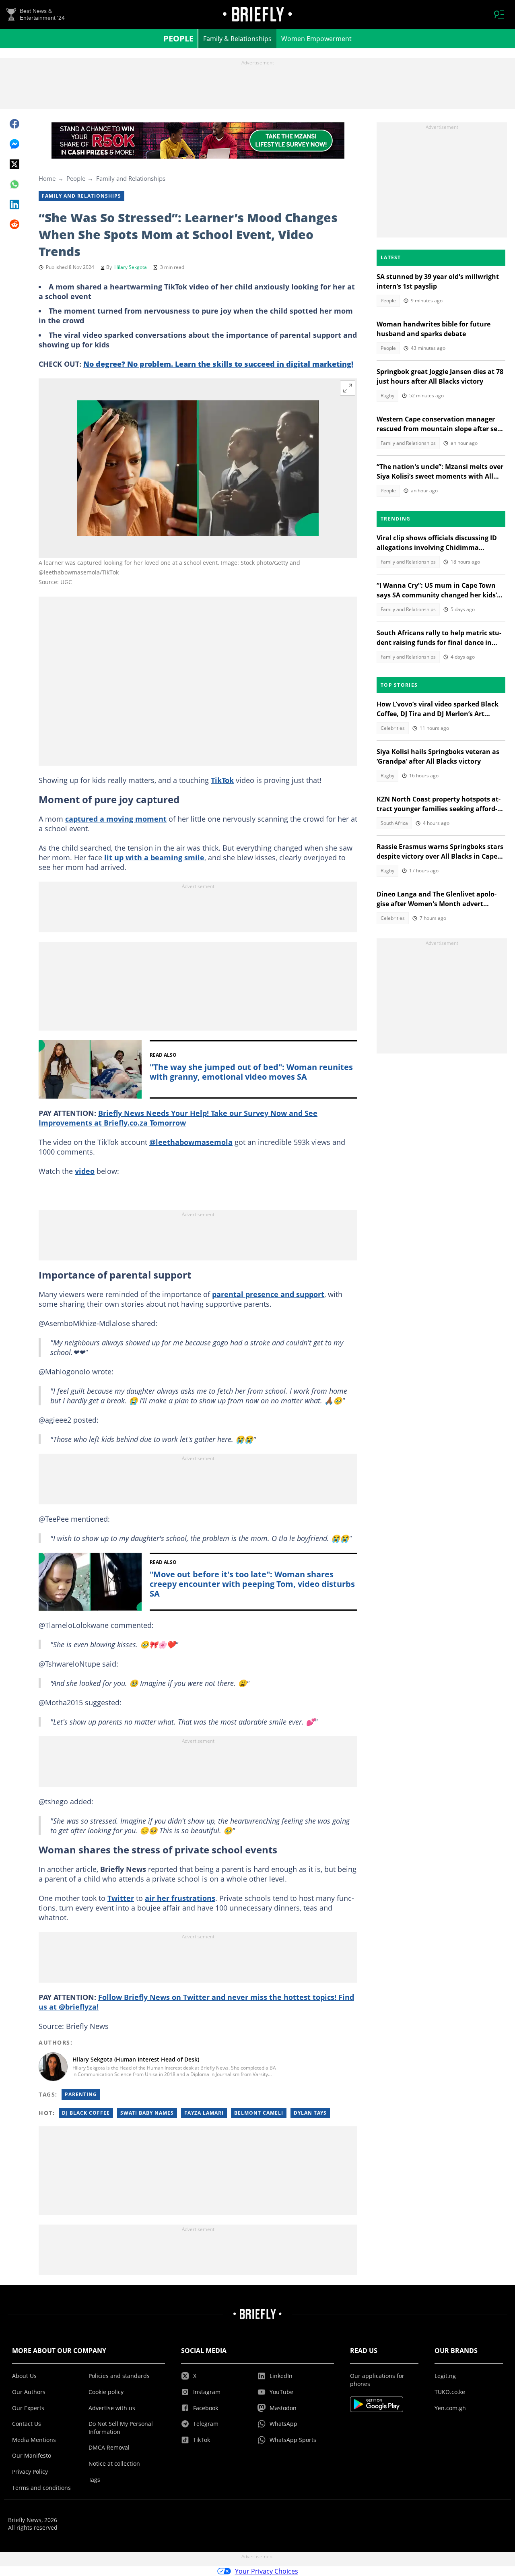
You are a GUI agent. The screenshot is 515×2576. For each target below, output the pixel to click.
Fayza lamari (204, 2113)
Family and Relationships (131, 178)
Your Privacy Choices (267, 2571)
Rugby (387, 396)
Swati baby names (147, 2113)
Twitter (121, 1898)
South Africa (394, 823)
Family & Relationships (237, 39)
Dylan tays (310, 2113)
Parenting (81, 2094)
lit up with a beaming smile (154, 857)
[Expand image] (348, 388)
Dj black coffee (86, 2113)
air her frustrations (180, 1898)
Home (47, 178)
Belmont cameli (259, 2113)
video (85, 1171)
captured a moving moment (116, 819)
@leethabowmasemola (191, 1142)
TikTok (222, 780)
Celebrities (393, 728)
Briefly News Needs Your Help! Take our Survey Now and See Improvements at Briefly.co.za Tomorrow (178, 1118)
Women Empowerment (316, 39)
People (178, 38)
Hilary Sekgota (131, 267)
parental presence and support (268, 1294)
